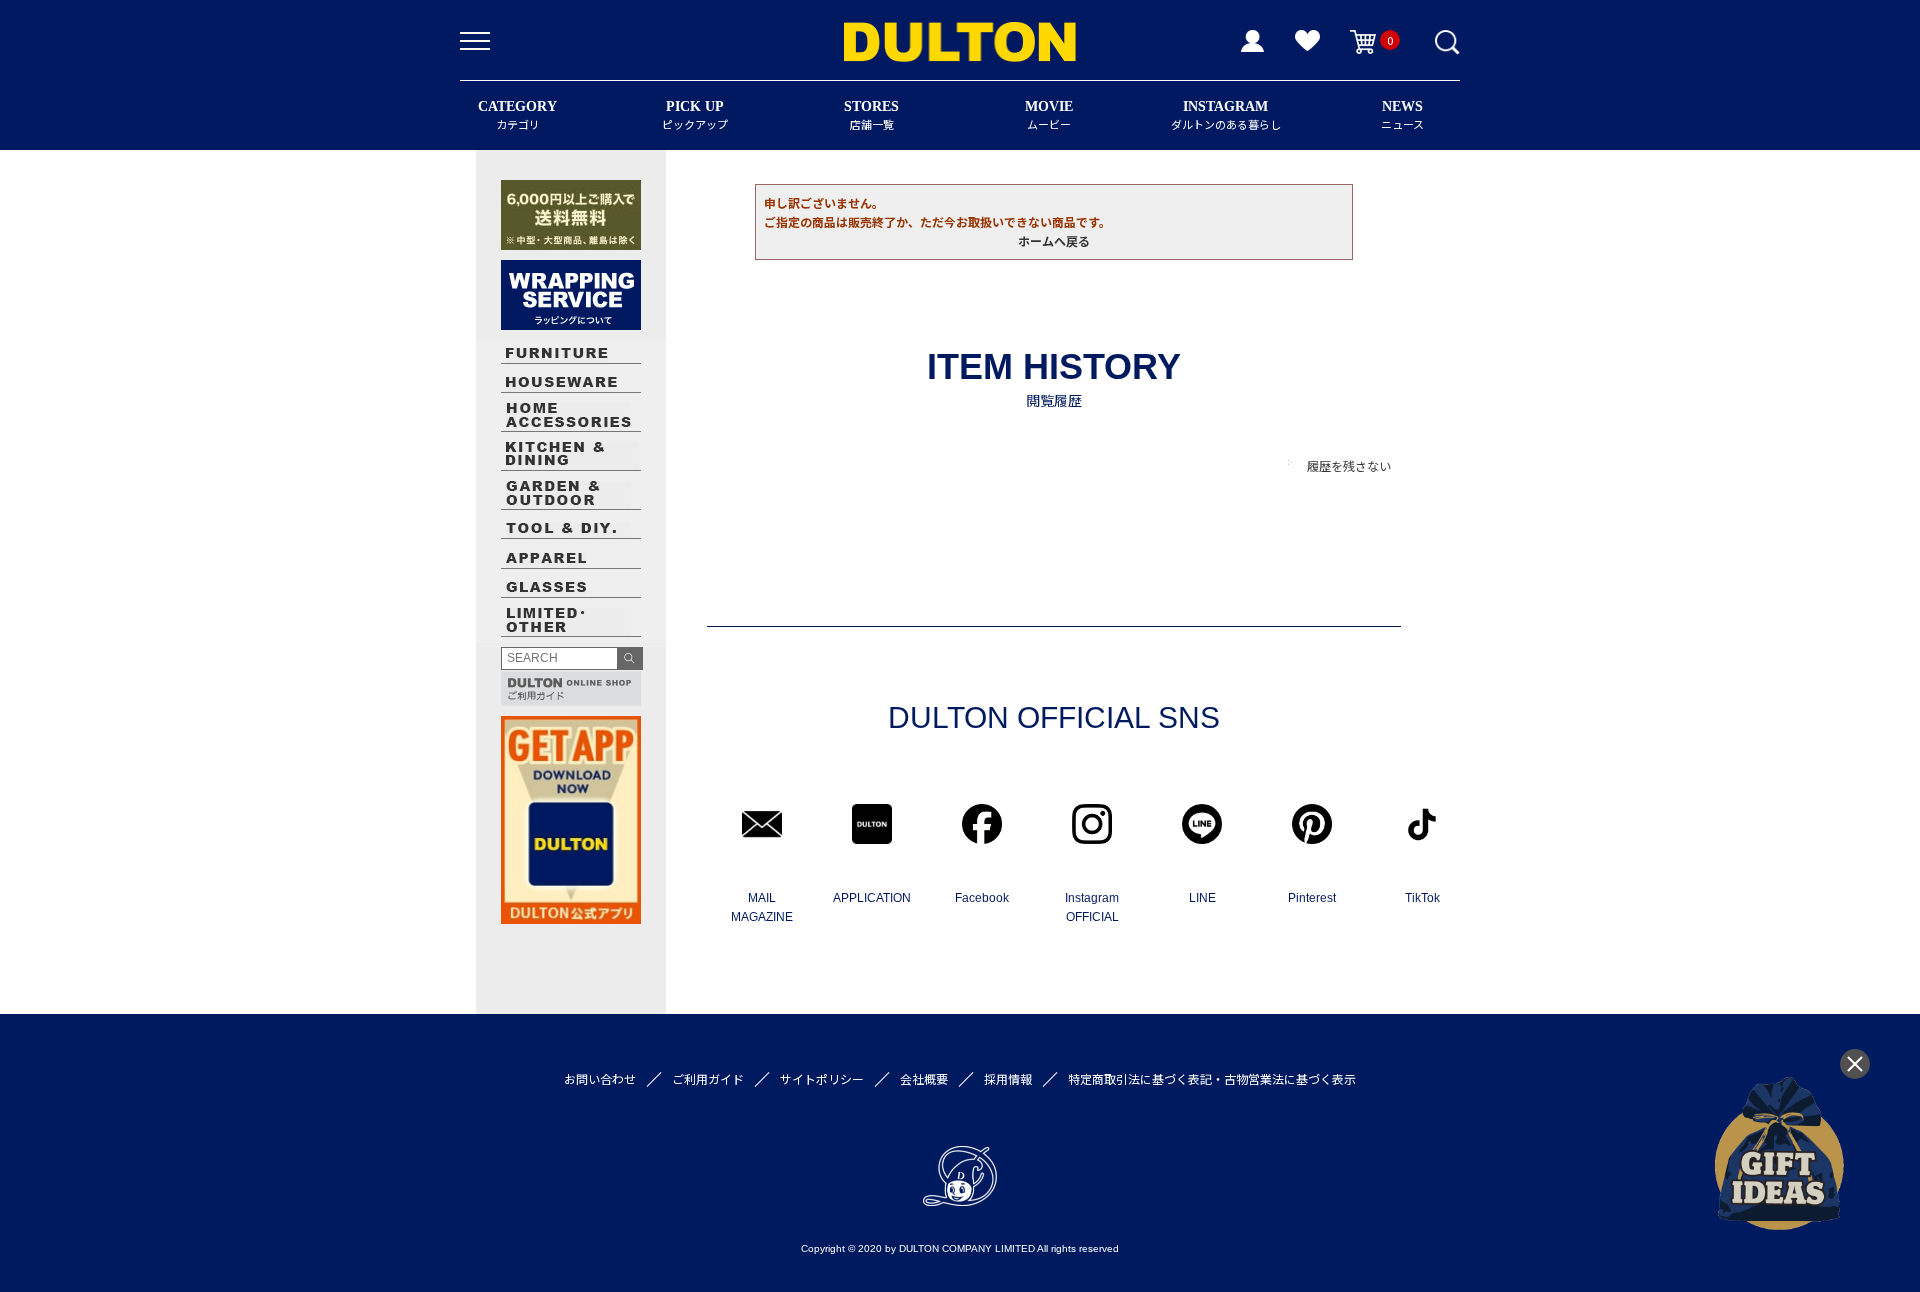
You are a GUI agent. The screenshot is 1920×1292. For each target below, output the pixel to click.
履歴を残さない (1349, 465)
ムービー (1049, 115)
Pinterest (1312, 898)
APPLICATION (872, 898)
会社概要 (924, 1078)
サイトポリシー (822, 1078)
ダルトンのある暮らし (1226, 115)
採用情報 (1008, 1078)
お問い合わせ (600, 1078)
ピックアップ (695, 115)
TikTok (1422, 898)
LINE (1202, 898)
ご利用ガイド (708, 1078)
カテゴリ (517, 115)
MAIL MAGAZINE (762, 907)
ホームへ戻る (1054, 240)
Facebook (982, 898)
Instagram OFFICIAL (1092, 907)
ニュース (1402, 115)
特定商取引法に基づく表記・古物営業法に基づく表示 (1212, 1078)
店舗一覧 (871, 115)
